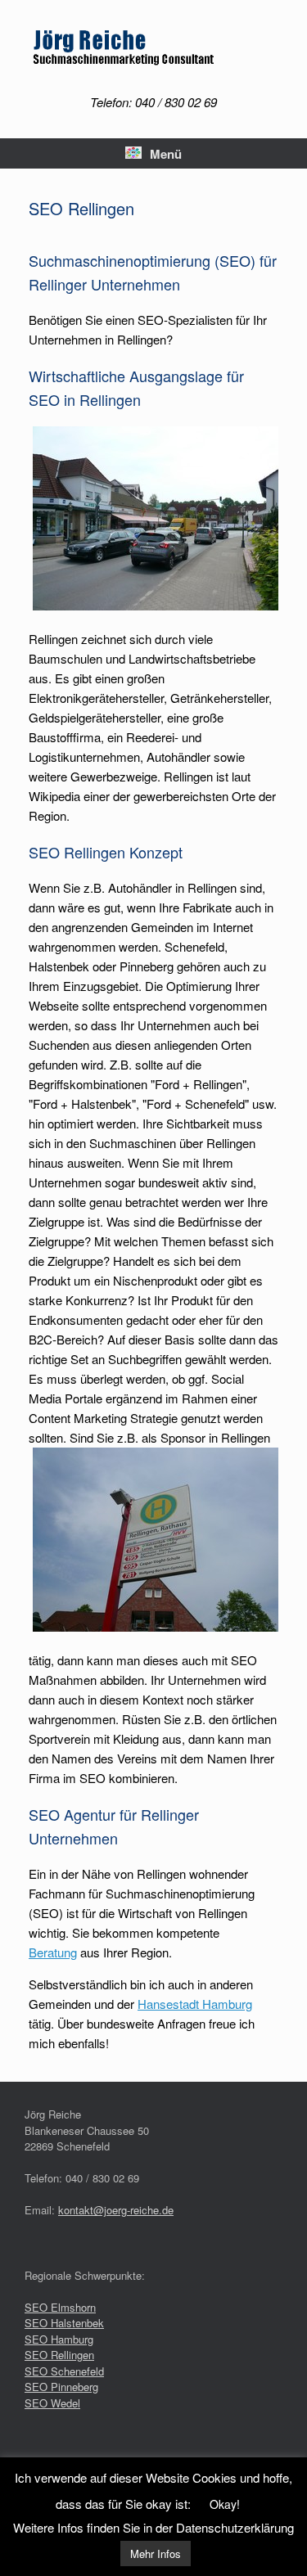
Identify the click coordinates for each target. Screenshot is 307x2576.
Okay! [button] (225, 2504)
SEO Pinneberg (61, 2387)
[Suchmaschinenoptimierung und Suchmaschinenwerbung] (153, 50)
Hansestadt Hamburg (195, 2004)
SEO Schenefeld (64, 2371)
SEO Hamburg (59, 2339)
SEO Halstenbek (64, 2323)
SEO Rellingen (59, 2355)
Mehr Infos (156, 2553)
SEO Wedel (52, 2403)
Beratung (53, 1952)
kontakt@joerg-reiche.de (116, 2210)
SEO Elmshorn (60, 2307)
